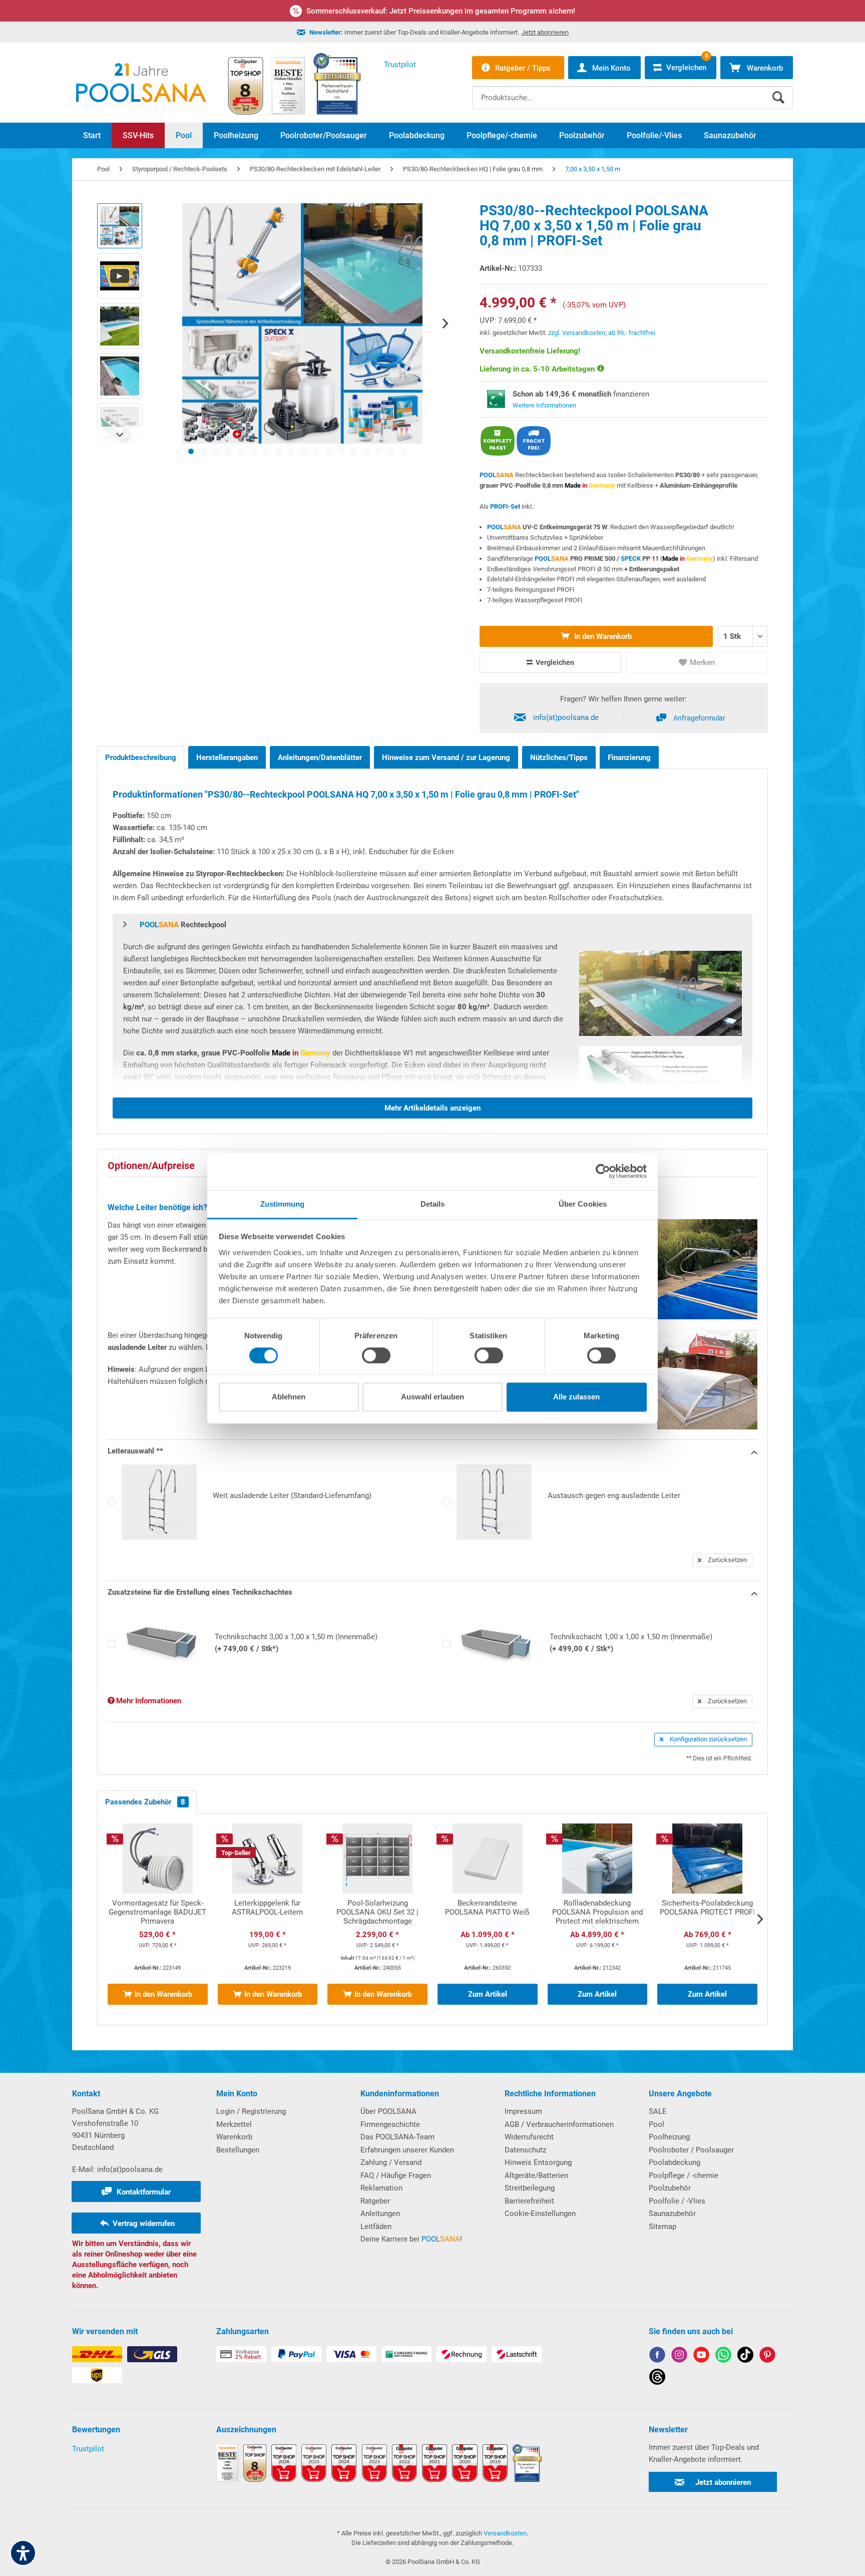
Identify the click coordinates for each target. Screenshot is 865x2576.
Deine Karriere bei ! (411, 2239)
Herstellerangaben (227, 758)
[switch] (376, 1355)
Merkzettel (234, 2124)
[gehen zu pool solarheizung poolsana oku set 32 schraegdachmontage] (377, 1919)
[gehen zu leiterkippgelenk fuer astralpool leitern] (268, 1919)
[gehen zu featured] (701, 2356)
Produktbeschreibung (141, 758)
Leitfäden (376, 2227)
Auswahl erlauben (432, 1397)
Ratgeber (375, 2201)
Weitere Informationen (544, 405)
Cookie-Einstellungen (540, 2214)
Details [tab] (433, 1204)
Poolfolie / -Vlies (677, 2201)
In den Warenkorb (602, 636)
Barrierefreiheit (529, 2201)
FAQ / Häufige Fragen (396, 2175)
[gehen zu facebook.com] (657, 2356)
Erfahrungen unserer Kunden (407, 2150)
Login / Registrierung (251, 2111)
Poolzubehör (670, 2188)
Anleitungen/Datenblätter (320, 758)
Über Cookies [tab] (583, 1204)
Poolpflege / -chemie (684, 2175)
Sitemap (663, 2227)
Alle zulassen (576, 1397)
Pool (657, 2124)
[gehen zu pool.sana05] (679, 2356)
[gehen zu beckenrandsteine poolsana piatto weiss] (488, 1919)
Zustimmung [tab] (283, 1204)
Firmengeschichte (390, 2124)
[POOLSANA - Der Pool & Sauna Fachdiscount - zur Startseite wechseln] (141, 83)
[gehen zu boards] (767, 2356)
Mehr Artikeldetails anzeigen (432, 1108)
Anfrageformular (699, 718)
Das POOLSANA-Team (397, 2137)
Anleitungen (380, 2214)
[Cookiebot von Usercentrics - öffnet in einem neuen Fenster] (603, 1171)
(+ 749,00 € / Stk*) (296, 1643)
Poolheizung (669, 2137)
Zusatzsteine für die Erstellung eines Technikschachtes (200, 1592)
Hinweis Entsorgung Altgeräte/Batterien (538, 2169)
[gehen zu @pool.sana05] (657, 2378)
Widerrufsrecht (529, 2137)
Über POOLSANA (388, 2111)
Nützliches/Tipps (559, 758)
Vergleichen (554, 662)
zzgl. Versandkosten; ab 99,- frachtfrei (602, 333)
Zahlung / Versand (391, 2162)
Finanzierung (629, 758)
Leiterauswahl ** (135, 1451)
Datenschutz (525, 2150)
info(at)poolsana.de (566, 717)
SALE (658, 2111)
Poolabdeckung (675, 2162)
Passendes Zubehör (145, 1802)
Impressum (523, 2111)
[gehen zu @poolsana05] (745, 2356)
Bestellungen (238, 2150)
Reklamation (381, 2188)
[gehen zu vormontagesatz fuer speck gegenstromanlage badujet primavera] (158, 1919)
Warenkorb (234, 2137)
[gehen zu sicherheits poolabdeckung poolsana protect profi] (707, 1919)
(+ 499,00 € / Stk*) (631, 1643)
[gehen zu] (191, 451)
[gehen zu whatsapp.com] (723, 2356)
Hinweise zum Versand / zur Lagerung (446, 758)
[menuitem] (632, 90)
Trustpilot (88, 2449)
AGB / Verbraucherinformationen (559, 2124)
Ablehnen (289, 1397)
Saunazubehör (672, 2214)
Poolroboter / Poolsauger (691, 2150)
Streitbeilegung (530, 2188)
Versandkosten (505, 2533)
